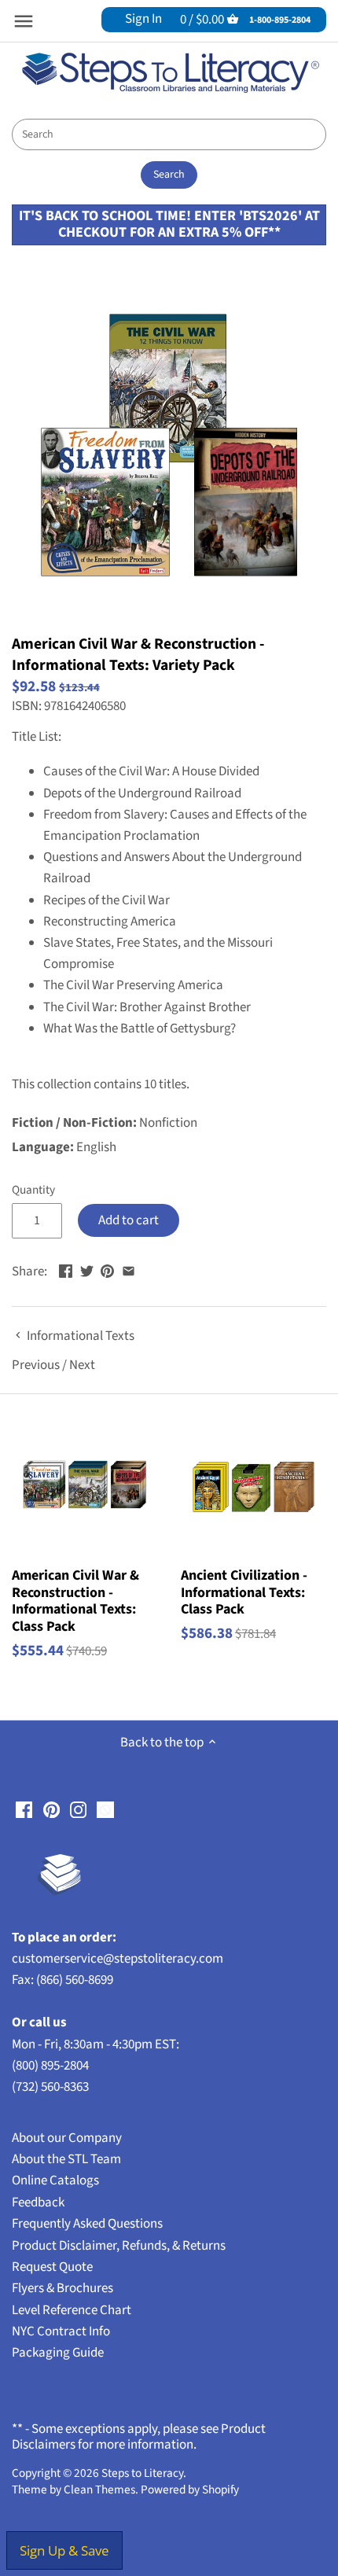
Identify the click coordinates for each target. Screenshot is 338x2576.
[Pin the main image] (107, 1270)
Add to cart (129, 1220)
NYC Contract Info (61, 2331)
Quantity (33, 1190)
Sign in (143, 19)
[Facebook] (24, 1810)
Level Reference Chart (72, 2310)
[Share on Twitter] (87, 1270)
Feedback (38, 2202)
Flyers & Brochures (62, 2288)
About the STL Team (66, 2159)
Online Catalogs (55, 2180)
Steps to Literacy (142, 2473)
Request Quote (52, 2267)
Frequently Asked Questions (87, 2224)
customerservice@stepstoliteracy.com (118, 1959)
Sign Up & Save (64, 2550)
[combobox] (169, 134)
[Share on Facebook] (66, 1270)
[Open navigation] (24, 21)
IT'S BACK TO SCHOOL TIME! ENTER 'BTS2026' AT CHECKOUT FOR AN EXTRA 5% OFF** (169, 224)
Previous (36, 1365)
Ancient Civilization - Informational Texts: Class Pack (244, 1593)
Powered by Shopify (190, 2490)
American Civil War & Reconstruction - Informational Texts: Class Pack (75, 1601)
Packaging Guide (58, 2353)
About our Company (67, 2138)
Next (82, 1365)
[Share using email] (129, 1270)
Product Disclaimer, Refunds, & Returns (119, 2246)
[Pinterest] (51, 1810)
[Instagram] (78, 1810)
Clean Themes (99, 2490)
